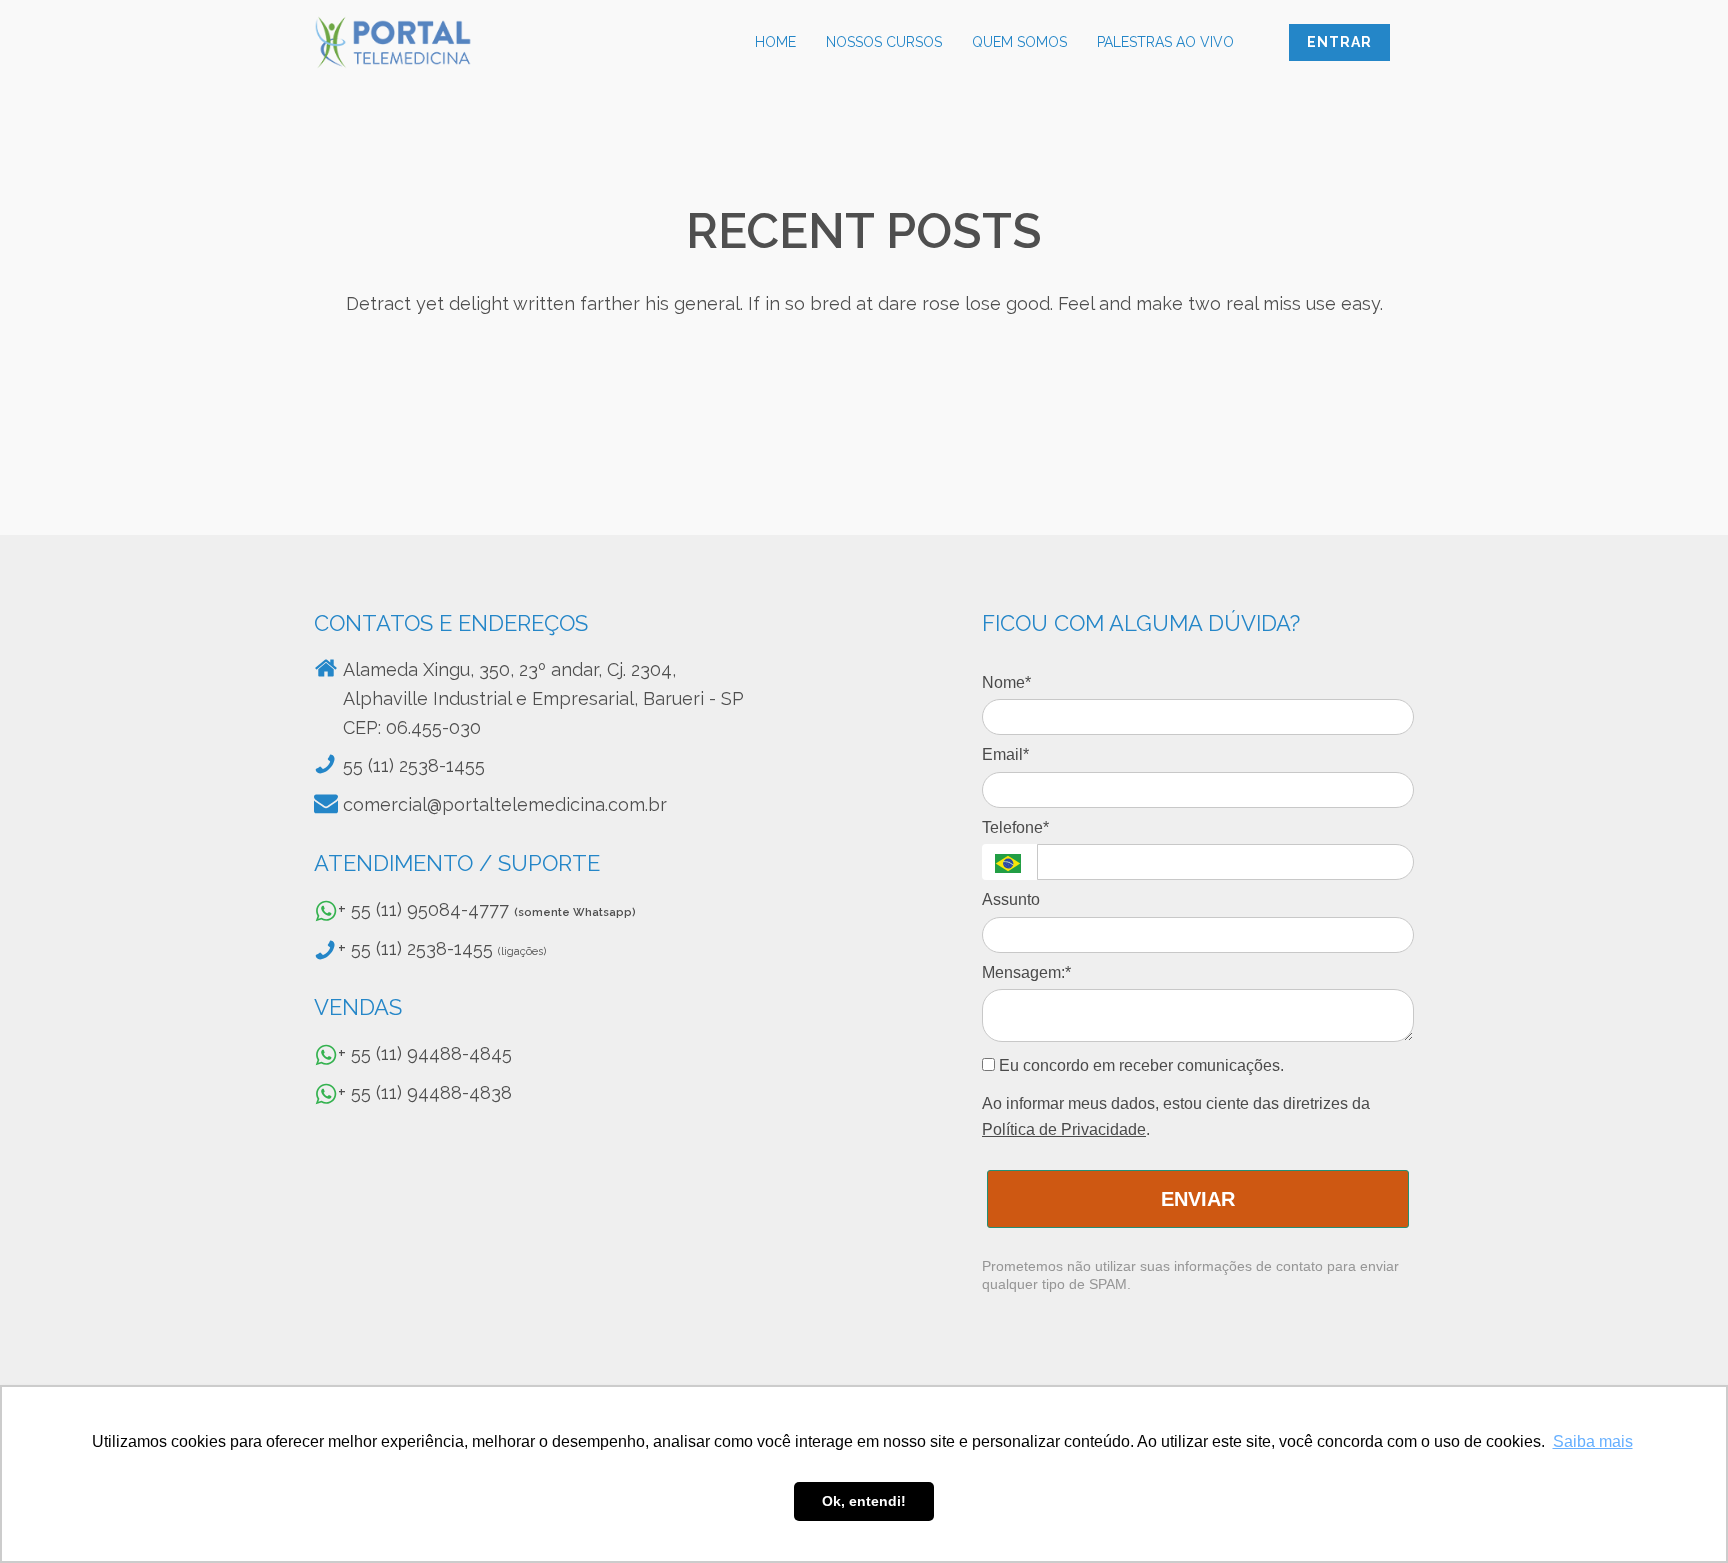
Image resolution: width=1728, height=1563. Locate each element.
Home (775, 42)
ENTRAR (1339, 42)
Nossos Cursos (884, 42)
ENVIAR (1198, 1199)
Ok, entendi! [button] (864, 1501)
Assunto (1011, 899)
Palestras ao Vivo (1165, 42)
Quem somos (1019, 42)
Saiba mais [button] (1593, 1441)
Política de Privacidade (1064, 1129)
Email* (1005, 754)
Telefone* (1015, 827)
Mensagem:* (1026, 972)
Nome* (1006, 682)
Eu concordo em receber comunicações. (1139, 1065)
